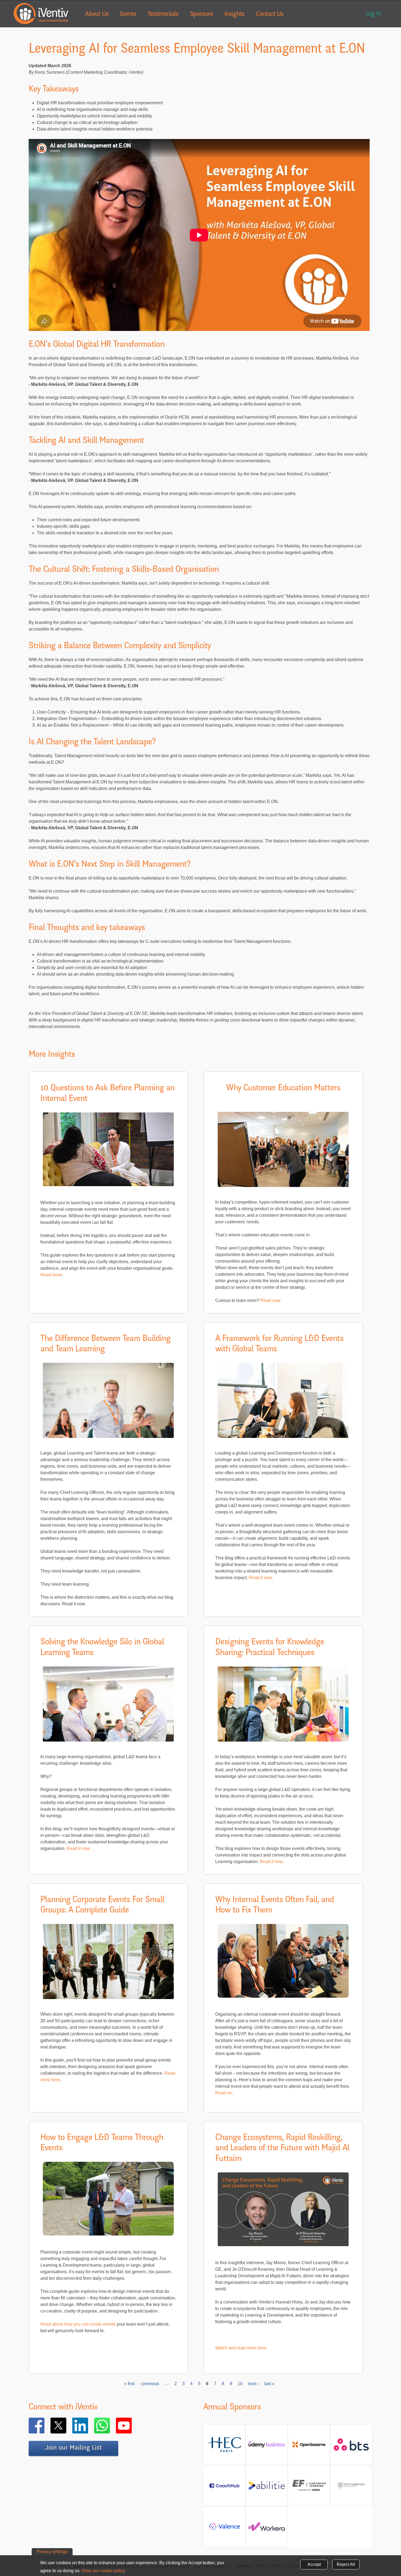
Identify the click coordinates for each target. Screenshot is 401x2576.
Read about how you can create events (78, 2324)
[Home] (41, 14)
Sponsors (201, 14)
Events (128, 14)
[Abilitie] (267, 2488)
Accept (314, 2564)
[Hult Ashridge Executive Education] (351, 2491)
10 (240, 2384)
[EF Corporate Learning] (309, 2490)
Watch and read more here (241, 2348)
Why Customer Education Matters (283, 1088)
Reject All (346, 2564)
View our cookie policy (103, 2571)
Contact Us (270, 14)
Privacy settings (52, 2552)
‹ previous (149, 2384)
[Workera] (267, 2529)
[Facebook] (44, 2426)
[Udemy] (267, 2447)
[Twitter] (66, 2426)
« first (129, 2384)
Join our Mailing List (73, 2448)
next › (253, 2384)
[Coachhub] (224, 2488)
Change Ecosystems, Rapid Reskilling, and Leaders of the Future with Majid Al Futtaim (282, 2149)
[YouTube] (132, 2426)
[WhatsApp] (110, 2426)
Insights (234, 14)
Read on (224, 2093)
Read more (51, 1275)
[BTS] (351, 2448)
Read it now (260, 1578)
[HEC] (224, 2451)
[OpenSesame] (309, 2447)
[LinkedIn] (88, 2426)
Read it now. (79, 1848)
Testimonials (163, 14)
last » (269, 2384)
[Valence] (224, 2529)
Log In (373, 14)
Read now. (271, 1300)
